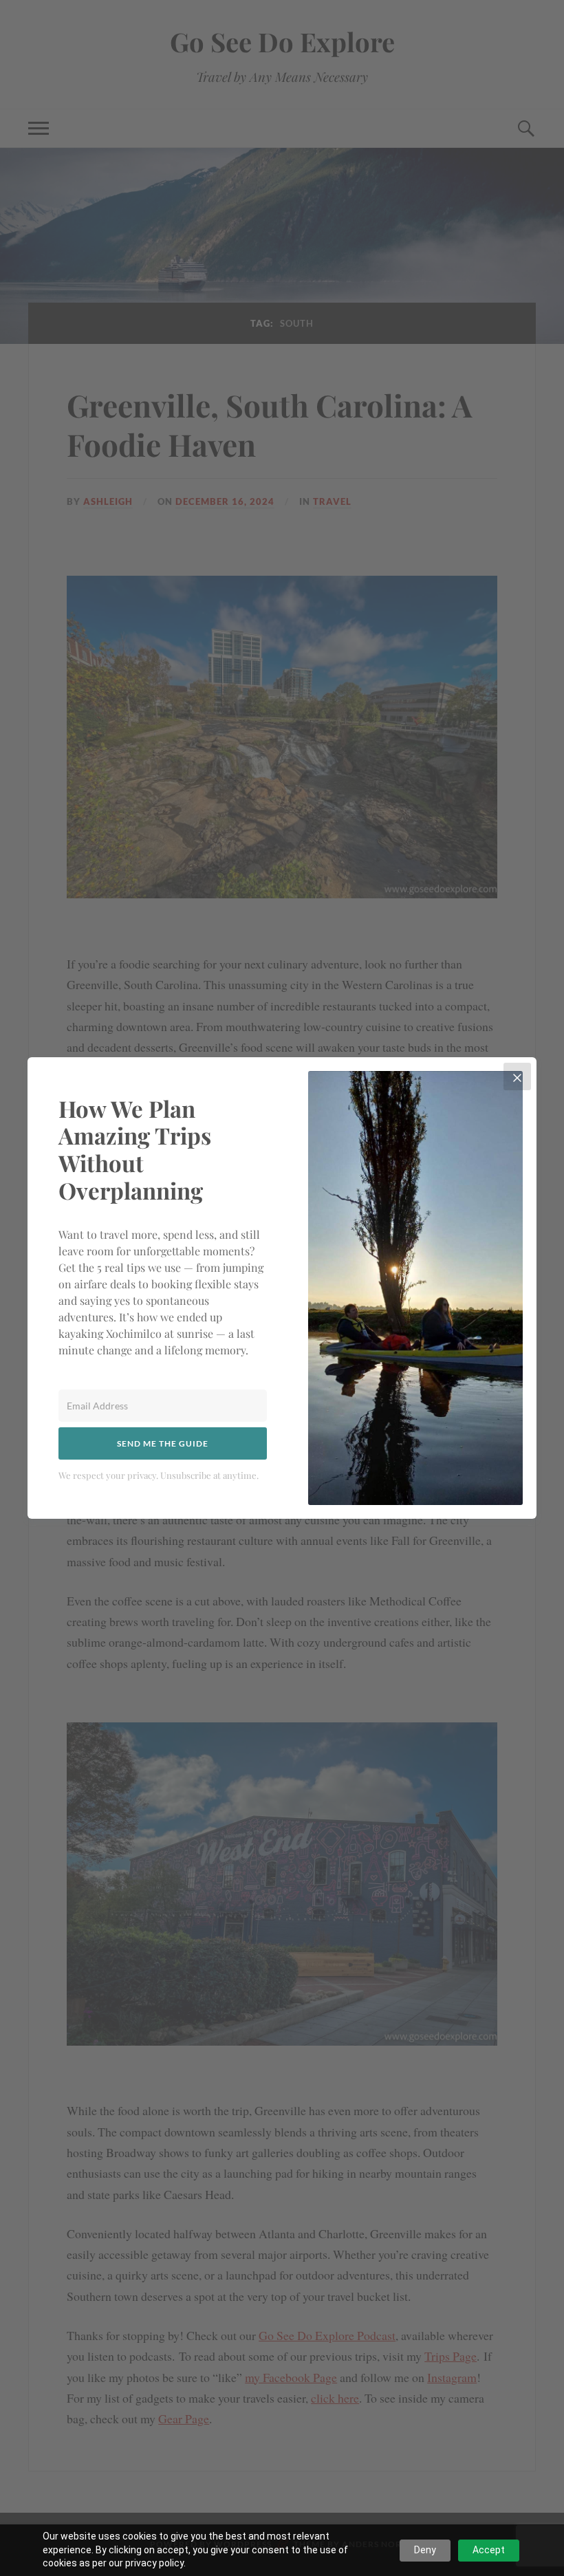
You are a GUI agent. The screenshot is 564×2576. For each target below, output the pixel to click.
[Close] (517, 1076)
